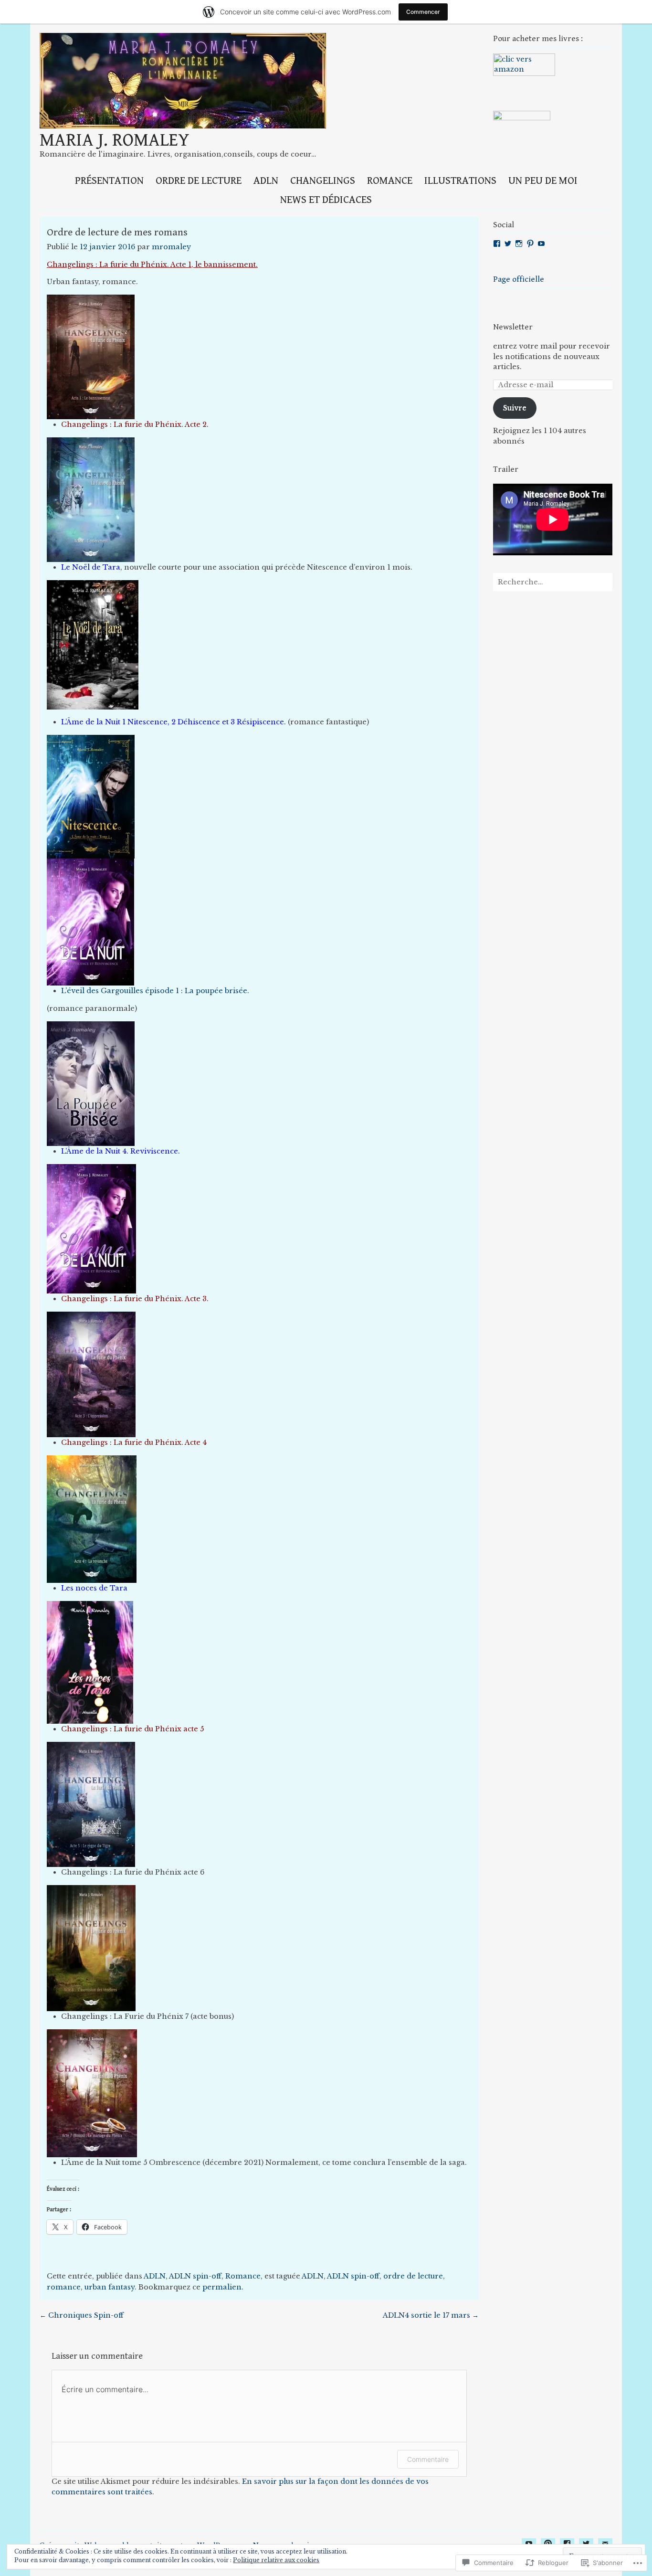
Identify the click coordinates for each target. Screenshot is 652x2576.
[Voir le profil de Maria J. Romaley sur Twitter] (508, 244)
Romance (390, 180)
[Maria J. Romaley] (183, 126)
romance (64, 2287)
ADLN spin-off (195, 2276)
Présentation (109, 180)
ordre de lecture (413, 2276)
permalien (222, 2287)
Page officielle (519, 279)
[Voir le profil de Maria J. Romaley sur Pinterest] (530, 244)
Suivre (515, 408)
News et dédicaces (326, 200)
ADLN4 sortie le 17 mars (431, 2315)
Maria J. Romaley (115, 140)
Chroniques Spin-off (82, 2315)
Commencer (423, 12)
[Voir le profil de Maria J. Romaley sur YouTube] (541, 244)
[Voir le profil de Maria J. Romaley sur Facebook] (497, 244)
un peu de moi (543, 180)
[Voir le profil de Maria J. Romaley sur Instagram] (519, 244)
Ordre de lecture (199, 180)
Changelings (323, 180)
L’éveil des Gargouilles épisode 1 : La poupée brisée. (155, 991)
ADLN (266, 180)
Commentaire (428, 2459)
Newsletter (513, 327)
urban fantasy (110, 2287)
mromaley (171, 247)
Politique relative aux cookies (276, 2560)
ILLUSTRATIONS (460, 180)
